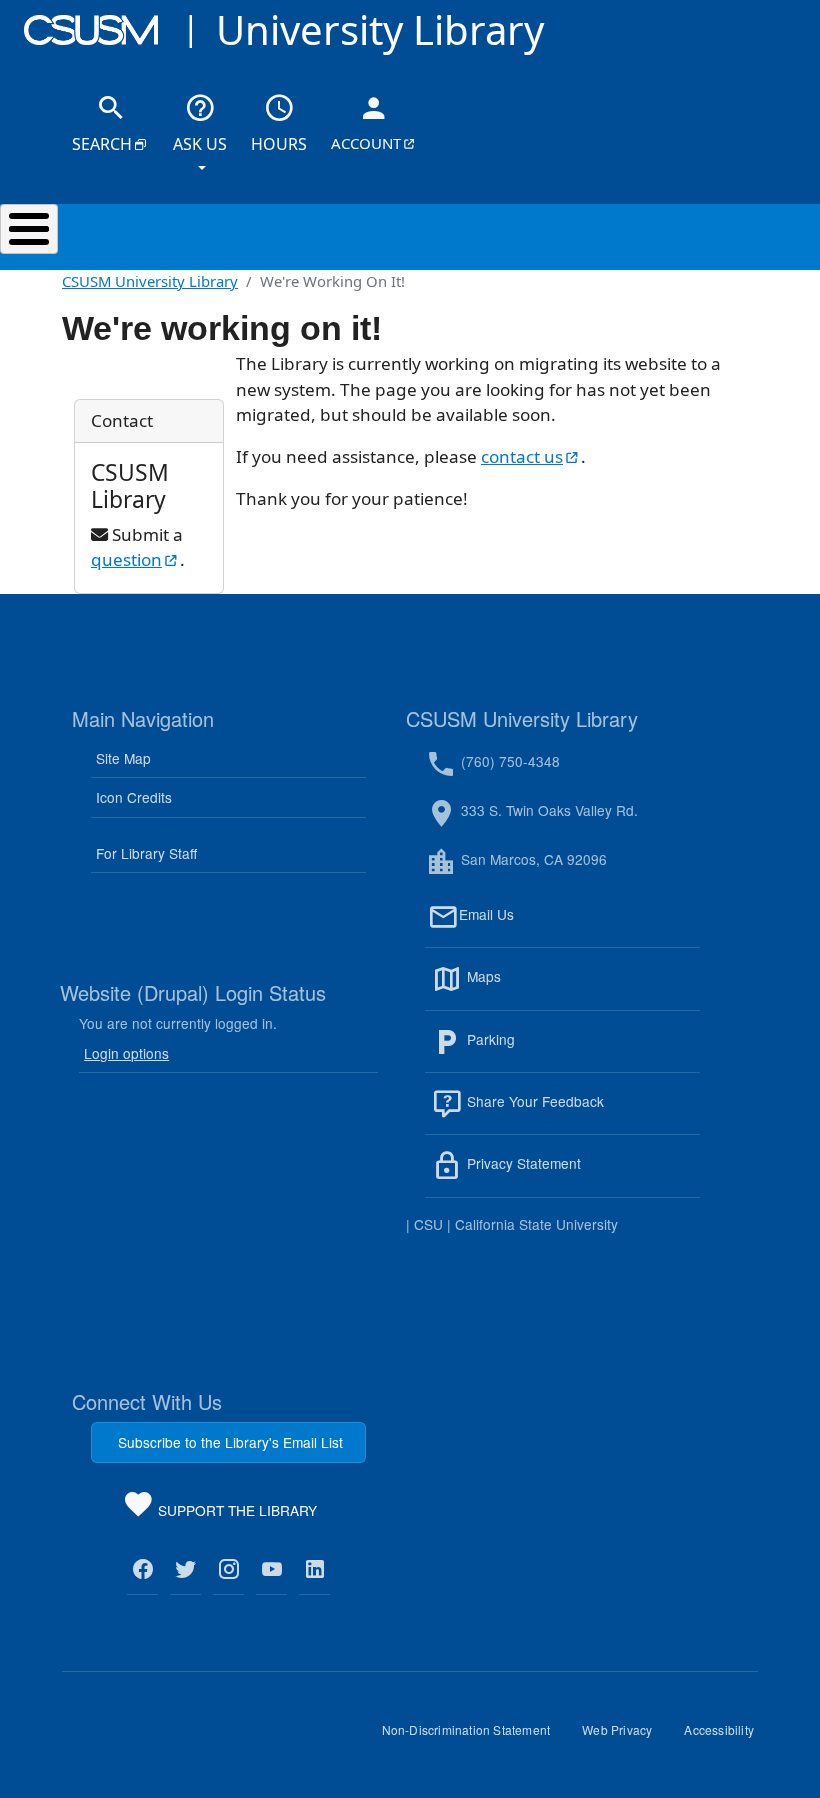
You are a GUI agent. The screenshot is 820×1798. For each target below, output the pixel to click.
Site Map (123, 758)
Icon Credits (134, 797)
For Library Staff (146, 853)
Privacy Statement (567, 1175)
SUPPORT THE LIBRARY (235, 1514)
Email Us (579, 926)
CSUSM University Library (150, 281)
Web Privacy (625, 1737)
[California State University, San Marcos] (91, 30)
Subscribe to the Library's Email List (230, 1442)
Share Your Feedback (533, 1101)
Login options (126, 1053)
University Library (380, 29)
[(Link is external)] (142, 1570)
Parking (534, 1051)
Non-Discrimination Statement (474, 1737)
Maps (527, 988)
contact (531, 456)
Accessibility (727, 1737)
